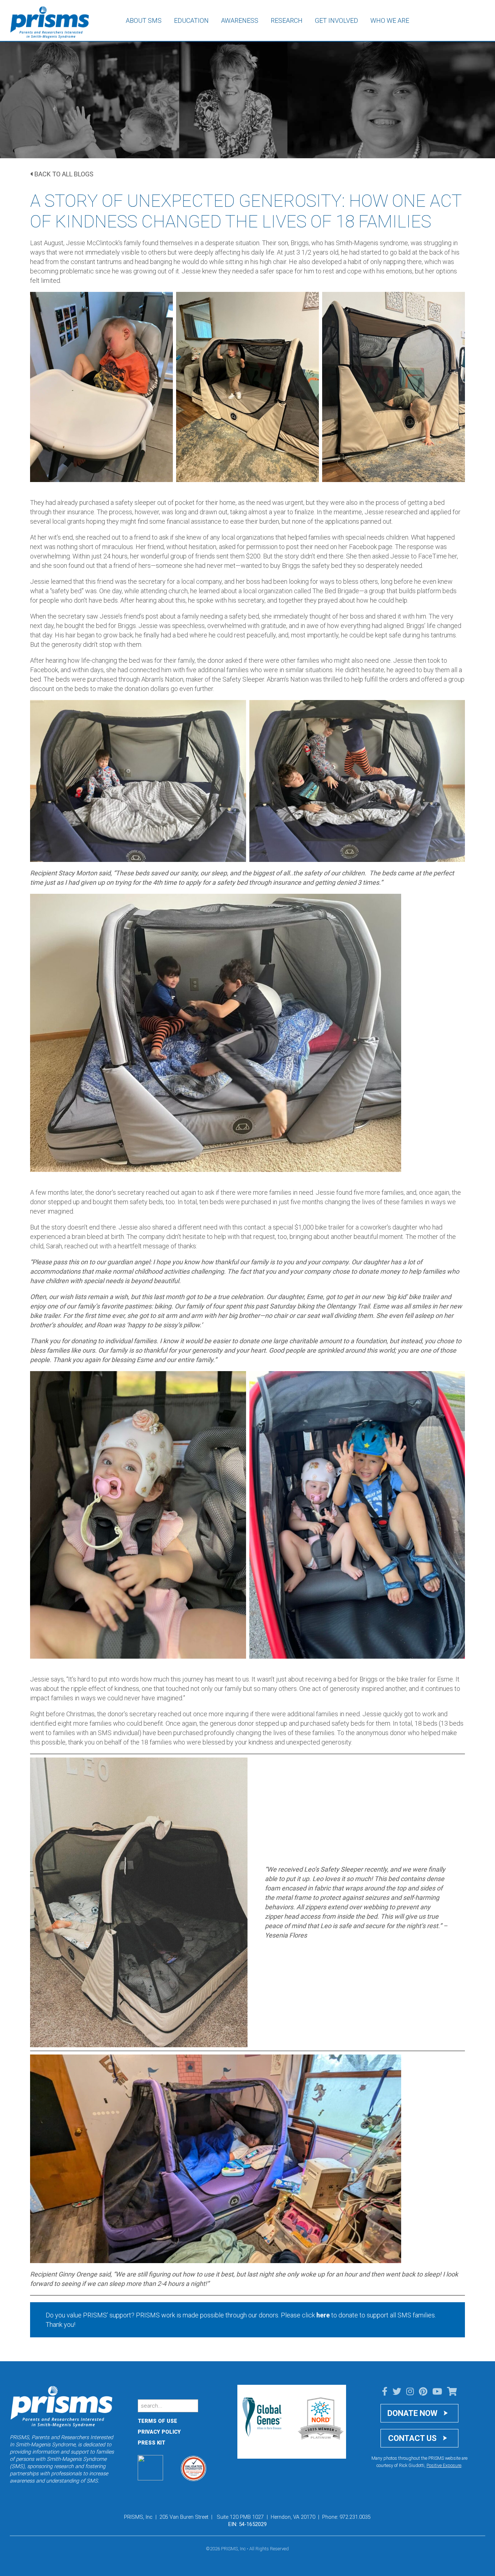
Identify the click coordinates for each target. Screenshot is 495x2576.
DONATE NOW (413, 2413)
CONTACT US (413, 2438)
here (323, 2315)
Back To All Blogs (64, 174)
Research (287, 20)
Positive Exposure (444, 2465)
